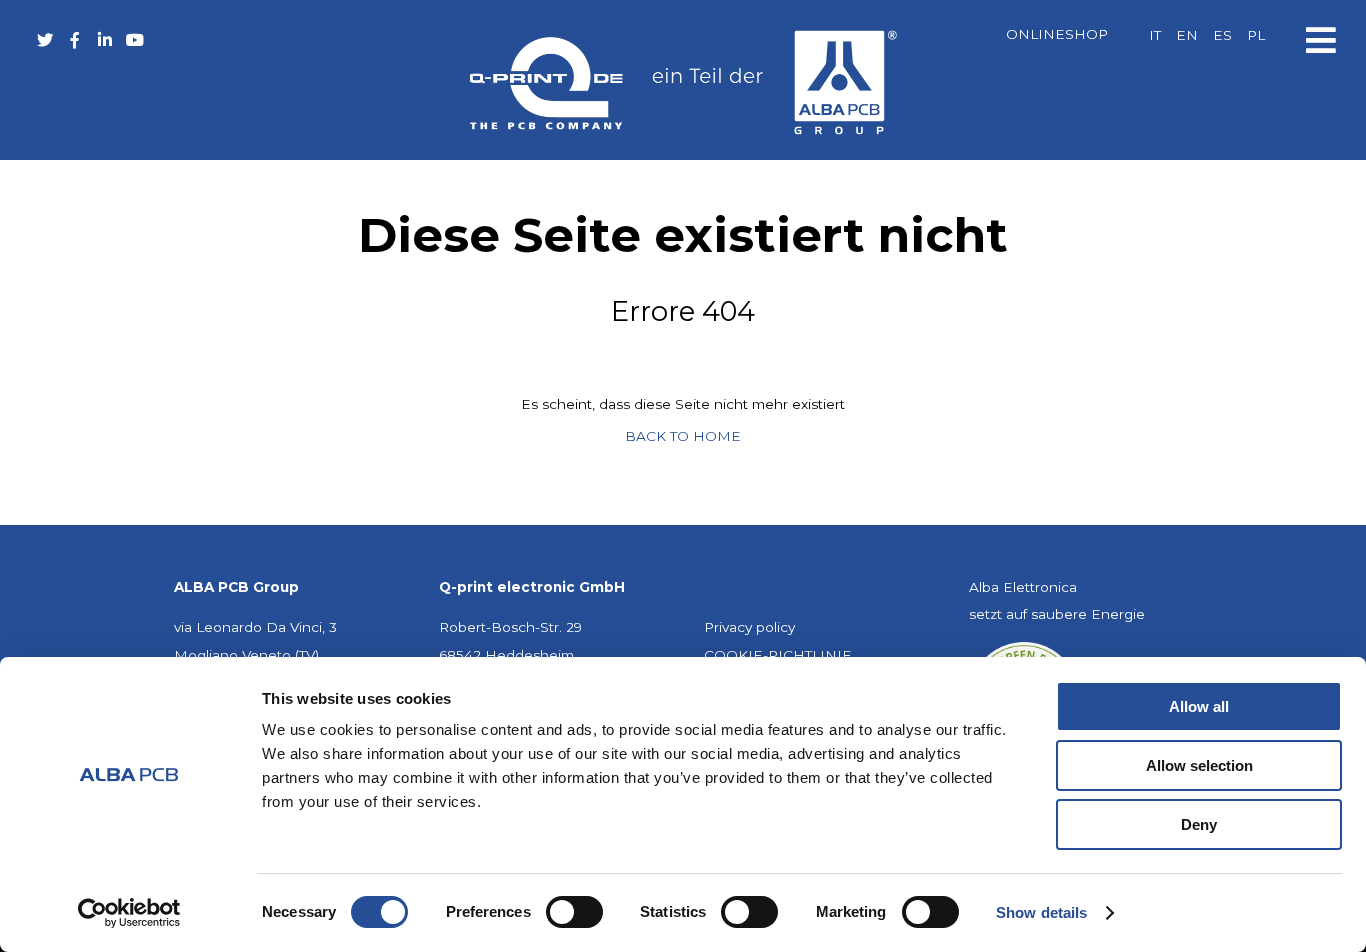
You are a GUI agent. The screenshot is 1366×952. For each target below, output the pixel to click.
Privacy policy (749, 627)
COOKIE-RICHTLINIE (778, 655)
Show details (1041, 912)
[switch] (574, 912)
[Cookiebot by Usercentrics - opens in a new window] (129, 913)
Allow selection (1199, 765)
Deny (1199, 824)
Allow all (1199, 706)
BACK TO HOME (683, 436)
